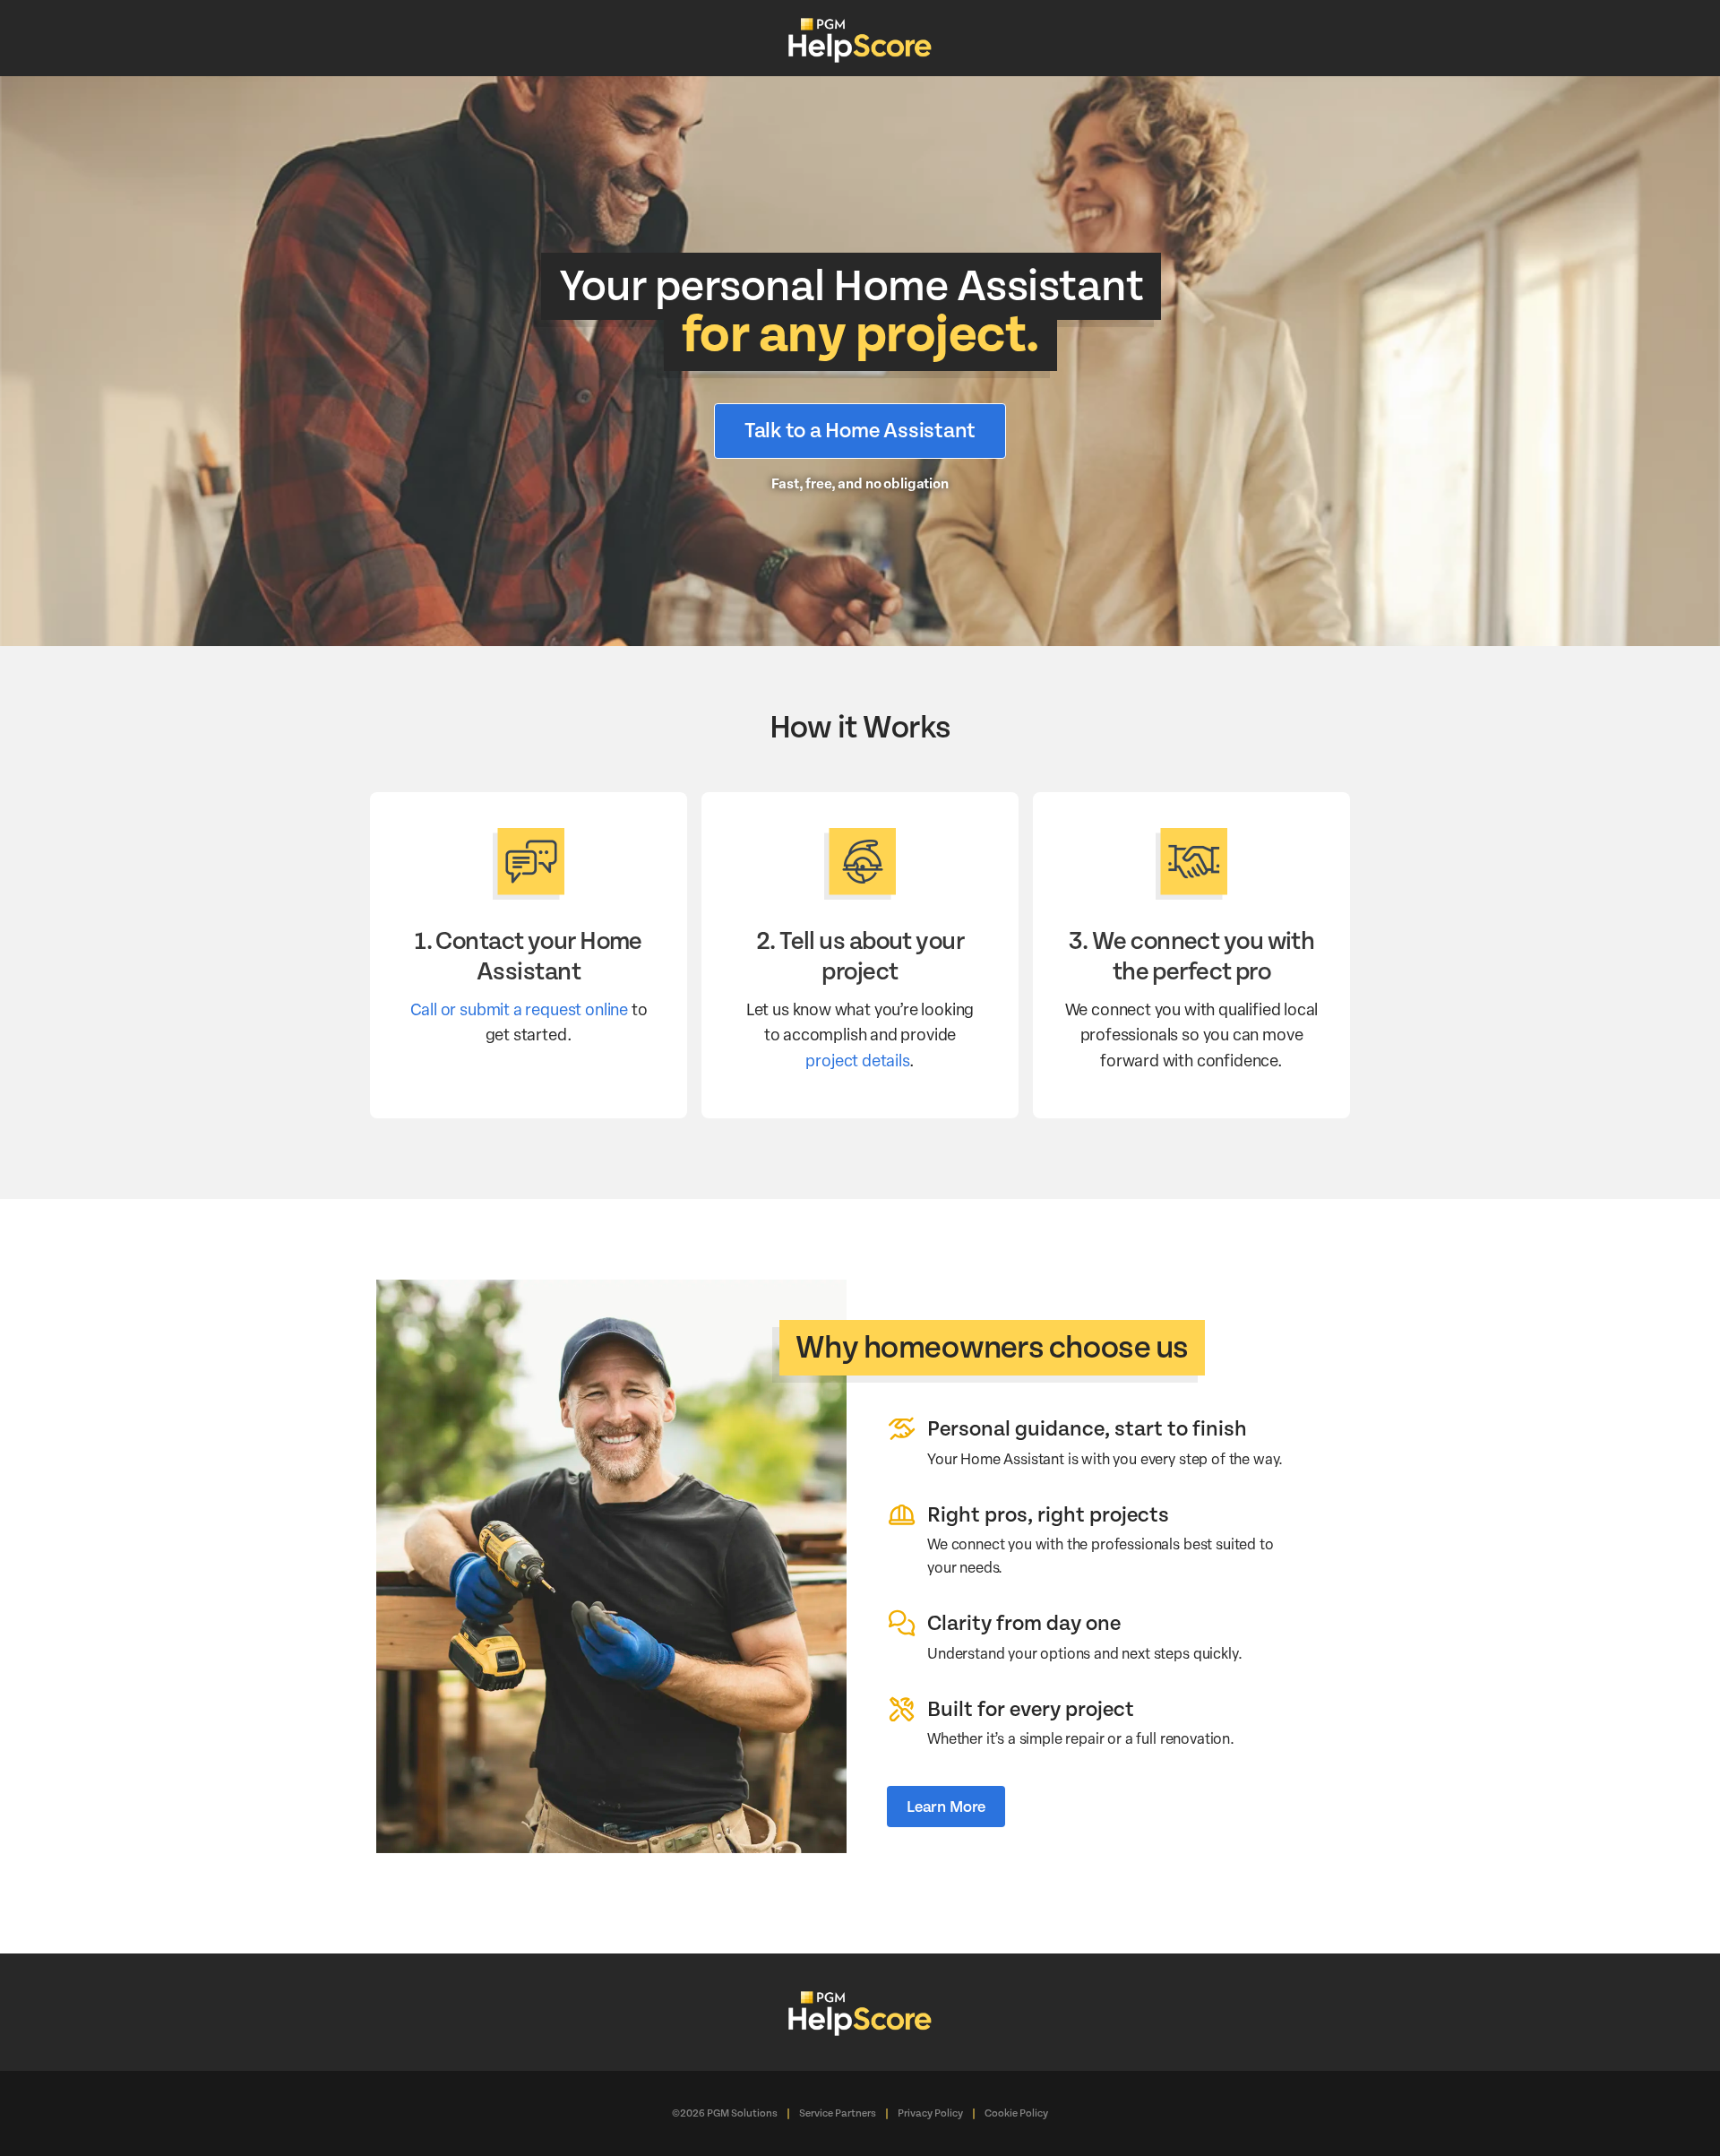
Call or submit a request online (519, 1009)
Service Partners (838, 2113)
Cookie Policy (1016, 2113)
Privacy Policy (930, 2113)
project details (857, 1060)
